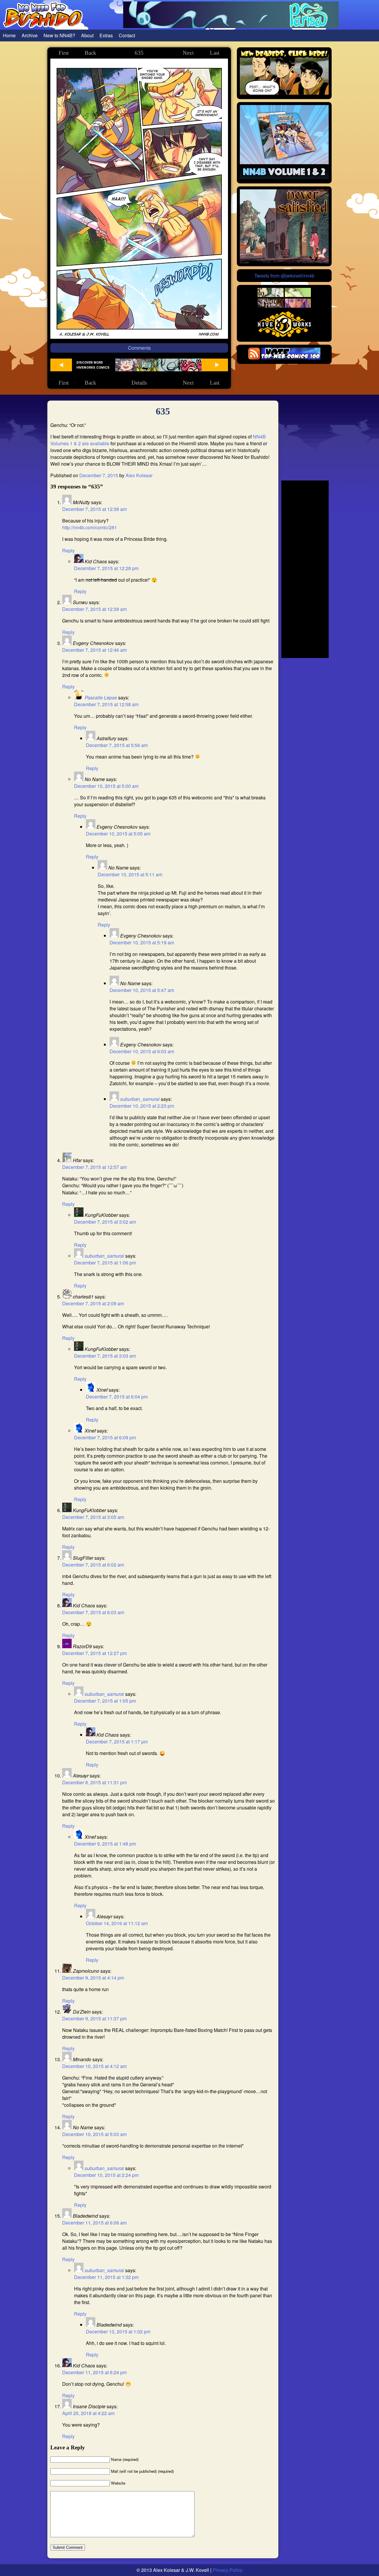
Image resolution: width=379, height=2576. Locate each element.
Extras (106, 35)
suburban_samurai (140, 1099)
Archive (30, 35)
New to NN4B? (59, 35)
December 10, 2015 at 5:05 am (118, 834)
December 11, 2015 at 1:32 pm (106, 2277)
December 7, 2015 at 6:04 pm (117, 1397)
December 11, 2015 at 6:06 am (94, 2223)
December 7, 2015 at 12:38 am (94, 509)
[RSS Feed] (254, 358)
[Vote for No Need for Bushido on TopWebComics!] (291, 358)
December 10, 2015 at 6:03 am (142, 1051)
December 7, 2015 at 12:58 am (106, 704)
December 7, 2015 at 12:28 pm (106, 568)
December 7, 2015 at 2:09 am (93, 1303)
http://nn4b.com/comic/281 (90, 527)
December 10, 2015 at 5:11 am (130, 874)
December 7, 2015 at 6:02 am (93, 1565)
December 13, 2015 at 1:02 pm (118, 2331)
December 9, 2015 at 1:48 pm (105, 1844)
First (64, 53)
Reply (68, 550)
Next (188, 53)
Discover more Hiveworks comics (93, 365)
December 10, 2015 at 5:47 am (142, 990)
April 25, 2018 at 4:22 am (88, 2413)
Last (215, 53)
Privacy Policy (228, 2570)
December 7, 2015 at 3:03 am (105, 1356)
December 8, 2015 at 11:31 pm (94, 1782)
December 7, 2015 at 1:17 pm (117, 1742)
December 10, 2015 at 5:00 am (106, 786)
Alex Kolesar (139, 475)
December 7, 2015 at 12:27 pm (94, 1653)
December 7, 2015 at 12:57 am (94, 1167)
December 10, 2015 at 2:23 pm (142, 1106)
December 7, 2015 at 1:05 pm (105, 1701)
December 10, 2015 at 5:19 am (142, 942)
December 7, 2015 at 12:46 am (94, 650)
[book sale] (284, 177)
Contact (127, 35)
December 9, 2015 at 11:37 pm (94, 2018)
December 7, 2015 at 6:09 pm (105, 1437)
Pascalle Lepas (101, 697)
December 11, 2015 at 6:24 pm (94, 2372)
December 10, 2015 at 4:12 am (94, 2066)
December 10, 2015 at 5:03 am (94, 2134)
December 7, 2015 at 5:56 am (117, 745)
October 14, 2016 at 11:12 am (117, 1923)
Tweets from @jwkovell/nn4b (284, 276)
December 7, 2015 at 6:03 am (93, 1612)
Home (9, 35)
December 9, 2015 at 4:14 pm (93, 1978)
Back (90, 53)
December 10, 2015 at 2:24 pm (106, 2175)
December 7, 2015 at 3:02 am (105, 1222)
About (87, 35)
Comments (139, 348)
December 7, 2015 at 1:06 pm (105, 1263)
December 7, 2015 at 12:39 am (94, 609)
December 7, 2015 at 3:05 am (93, 1517)
